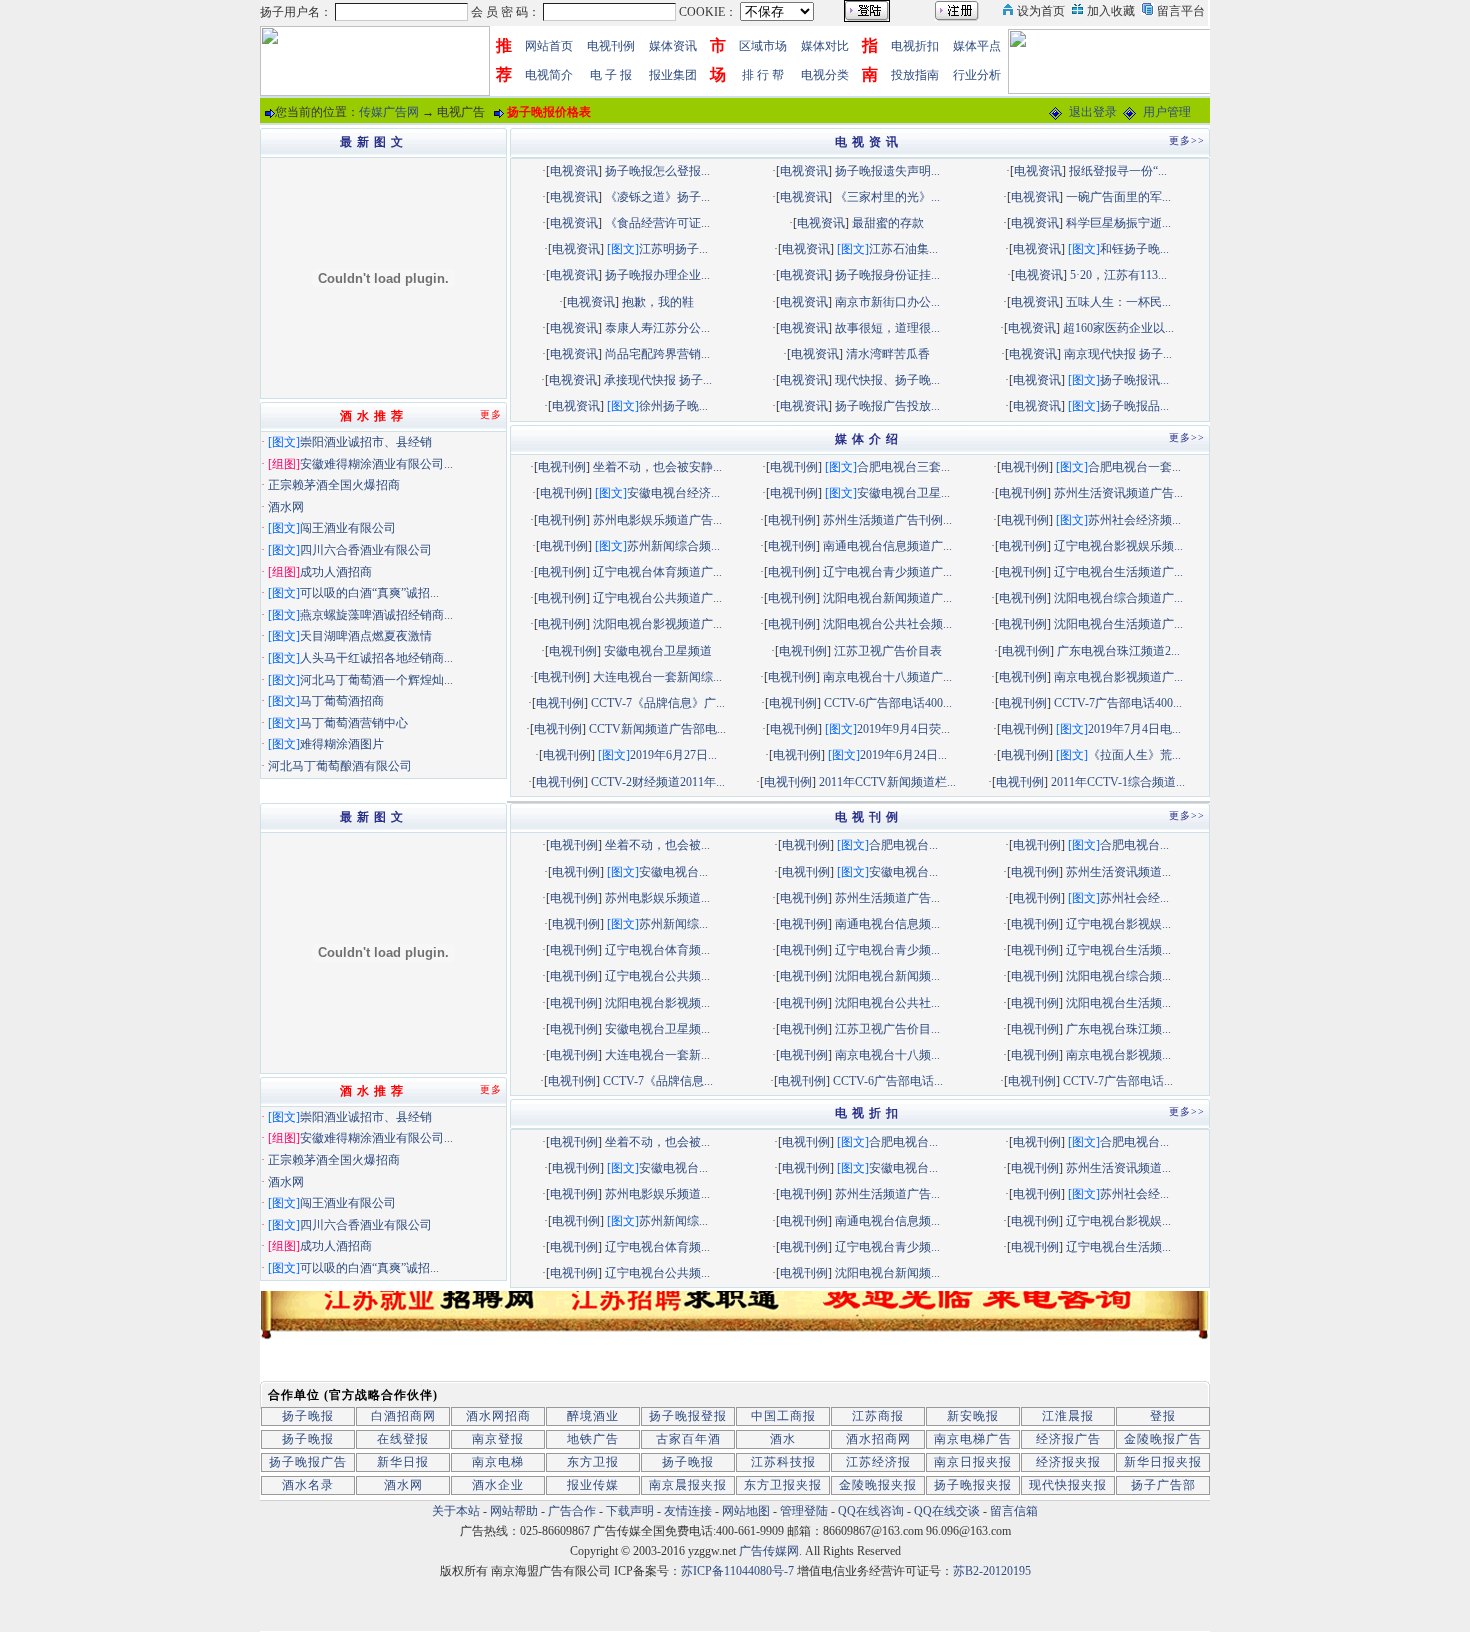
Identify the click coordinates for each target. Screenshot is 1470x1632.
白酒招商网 (403, 1416)
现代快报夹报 (1068, 1485)
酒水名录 (308, 1485)
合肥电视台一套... (1134, 467)
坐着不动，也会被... (657, 845)
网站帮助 (514, 1511)
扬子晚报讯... (1134, 380)
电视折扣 (915, 46)
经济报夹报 (1068, 1462)
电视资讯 (574, 171)
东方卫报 (593, 1462)
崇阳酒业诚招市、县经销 (366, 442)
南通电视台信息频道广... (887, 546)
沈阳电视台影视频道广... (657, 624)
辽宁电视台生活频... (1118, 950)
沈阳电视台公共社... (887, 1003)
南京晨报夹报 (688, 1485)
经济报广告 (1068, 1439)
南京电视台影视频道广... (1118, 677)
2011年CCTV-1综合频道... (1118, 782)
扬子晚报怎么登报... (657, 171)
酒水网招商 (498, 1416)
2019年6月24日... (903, 755)
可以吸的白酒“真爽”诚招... (369, 593)
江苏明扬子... (673, 249)
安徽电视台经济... (673, 493)
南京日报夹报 (973, 1462)
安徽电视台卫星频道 (658, 651)
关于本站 (456, 1511)
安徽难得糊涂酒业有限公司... (376, 464)
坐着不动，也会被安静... (657, 467)
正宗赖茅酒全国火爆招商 (334, 485)
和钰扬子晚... (1134, 249)
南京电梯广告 (973, 1439)
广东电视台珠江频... (1118, 1029)
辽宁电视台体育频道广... (657, 572)
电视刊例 (611, 46)
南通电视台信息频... (887, 924)
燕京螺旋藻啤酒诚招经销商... (376, 615)
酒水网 (286, 507)
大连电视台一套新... (657, 1055)
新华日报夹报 (1163, 1462)
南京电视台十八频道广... (887, 677)
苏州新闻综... (673, 924)
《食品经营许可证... (657, 223)
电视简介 (549, 75)
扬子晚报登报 (688, 1416)
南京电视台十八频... (887, 1055)
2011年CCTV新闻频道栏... (887, 782)
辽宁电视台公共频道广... (657, 598)
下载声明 (630, 1511)
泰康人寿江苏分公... (657, 328)
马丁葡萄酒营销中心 (354, 723)
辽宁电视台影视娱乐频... (1118, 546)
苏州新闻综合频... (673, 546)
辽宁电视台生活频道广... (1118, 572)
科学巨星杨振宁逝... (1118, 223)
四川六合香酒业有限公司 (366, 550)
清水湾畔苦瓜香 (888, 354)
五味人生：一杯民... (1118, 302)
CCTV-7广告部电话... (1118, 1081)
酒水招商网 (878, 1439)
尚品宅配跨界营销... (657, 354)
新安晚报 (973, 1416)
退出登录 (1093, 112)
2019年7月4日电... (1134, 729)
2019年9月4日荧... (903, 729)
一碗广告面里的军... (1118, 197)
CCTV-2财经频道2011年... (658, 782)
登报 (1163, 1416)
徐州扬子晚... (673, 406)
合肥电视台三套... (903, 467)
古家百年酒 (688, 1439)
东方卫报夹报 (783, 1485)
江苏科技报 (783, 1462)
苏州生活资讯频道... (1118, 872)
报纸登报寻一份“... (1118, 171)
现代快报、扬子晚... (887, 380)
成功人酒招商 (336, 572)
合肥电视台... (903, 845)
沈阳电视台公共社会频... (887, 624)
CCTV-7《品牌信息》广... (658, 703)
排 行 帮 (763, 75)
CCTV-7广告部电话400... (1118, 703)
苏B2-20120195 (992, 1571)
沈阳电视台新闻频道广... (887, 598)
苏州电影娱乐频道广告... (657, 520)
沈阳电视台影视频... (657, 1003)
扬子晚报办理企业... (657, 275)
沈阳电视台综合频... (1118, 976)
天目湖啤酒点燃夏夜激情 (366, 636)
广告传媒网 (769, 1551)
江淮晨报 (1068, 1416)
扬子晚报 (308, 1416)
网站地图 (746, 1511)
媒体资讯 (673, 46)
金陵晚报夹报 (878, 1485)
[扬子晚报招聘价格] (1112, 60)
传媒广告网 (389, 112)
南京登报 (498, 1439)
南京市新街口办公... (887, 302)
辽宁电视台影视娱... (1118, 924)
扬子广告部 (1163, 1485)
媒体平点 (977, 46)
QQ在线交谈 (947, 1511)
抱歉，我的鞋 (658, 302)
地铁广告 (593, 1439)
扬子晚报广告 (308, 1462)
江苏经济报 (878, 1462)
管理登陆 (804, 1511)
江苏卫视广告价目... (887, 1029)
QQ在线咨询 (872, 1511)
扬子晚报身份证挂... (887, 275)
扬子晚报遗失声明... (887, 171)
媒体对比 (825, 46)
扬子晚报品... (1134, 406)
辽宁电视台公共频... (657, 976)
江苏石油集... (903, 249)
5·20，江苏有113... (1118, 275)
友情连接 (688, 1511)
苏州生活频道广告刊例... (887, 520)
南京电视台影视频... (1118, 1055)
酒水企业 (498, 1485)
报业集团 (673, 75)
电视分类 (825, 75)
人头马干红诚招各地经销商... (376, 658)
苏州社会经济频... (1134, 520)
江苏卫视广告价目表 (888, 651)
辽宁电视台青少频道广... (887, 572)
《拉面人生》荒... (1134, 755)
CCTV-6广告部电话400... (888, 703)
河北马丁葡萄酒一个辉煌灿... (376, 680)
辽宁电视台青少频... (887, 950)
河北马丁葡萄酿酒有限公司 (340, 766)
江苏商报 (878, 1416)
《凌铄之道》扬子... (657, 197)
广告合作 (572, 1511)
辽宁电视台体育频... (657, 950)
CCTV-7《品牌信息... (658, 1081)
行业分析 (977, 75)
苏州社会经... (1134, 898)
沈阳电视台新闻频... (887, 976)
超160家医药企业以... (1118, 328)
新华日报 (403, 1462)
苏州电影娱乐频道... (657, 898)
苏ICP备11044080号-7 (737, 1571)
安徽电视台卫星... (903, 493)
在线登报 (403, 1439)
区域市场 (763, 46)
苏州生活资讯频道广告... (1118, 493)
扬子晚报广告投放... (887, 406)
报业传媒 (593, 1485)
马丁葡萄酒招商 (342, 701)
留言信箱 (1014, 1511)
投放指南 (915, 75)
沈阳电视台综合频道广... (1118, 598)
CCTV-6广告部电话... (888, 1081)
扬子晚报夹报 (973, 1485)
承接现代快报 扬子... (658, 380)
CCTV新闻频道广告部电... (657, 729)
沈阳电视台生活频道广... (1118, 624)
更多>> (1187, 140)
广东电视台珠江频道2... (1118, 651)
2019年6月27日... (673, 755)
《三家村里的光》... (887, 197)
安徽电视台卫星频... (657, 1029)
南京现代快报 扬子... (1118, 354)
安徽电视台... (673, 872)
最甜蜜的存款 (888, 223)
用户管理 (1167, 112)
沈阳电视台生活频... (1118, 1003)
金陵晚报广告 (1163, 1439)
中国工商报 (783, 1416)
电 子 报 (611, 75)
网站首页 (549, 46)
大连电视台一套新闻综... (657, 677)
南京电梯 (498, 1462)
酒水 (783, 1439)
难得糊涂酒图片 (342, 744)
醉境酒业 (593, 1416)
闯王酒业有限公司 (348, 528)
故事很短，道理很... (887, 328)
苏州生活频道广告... (887, 898)
